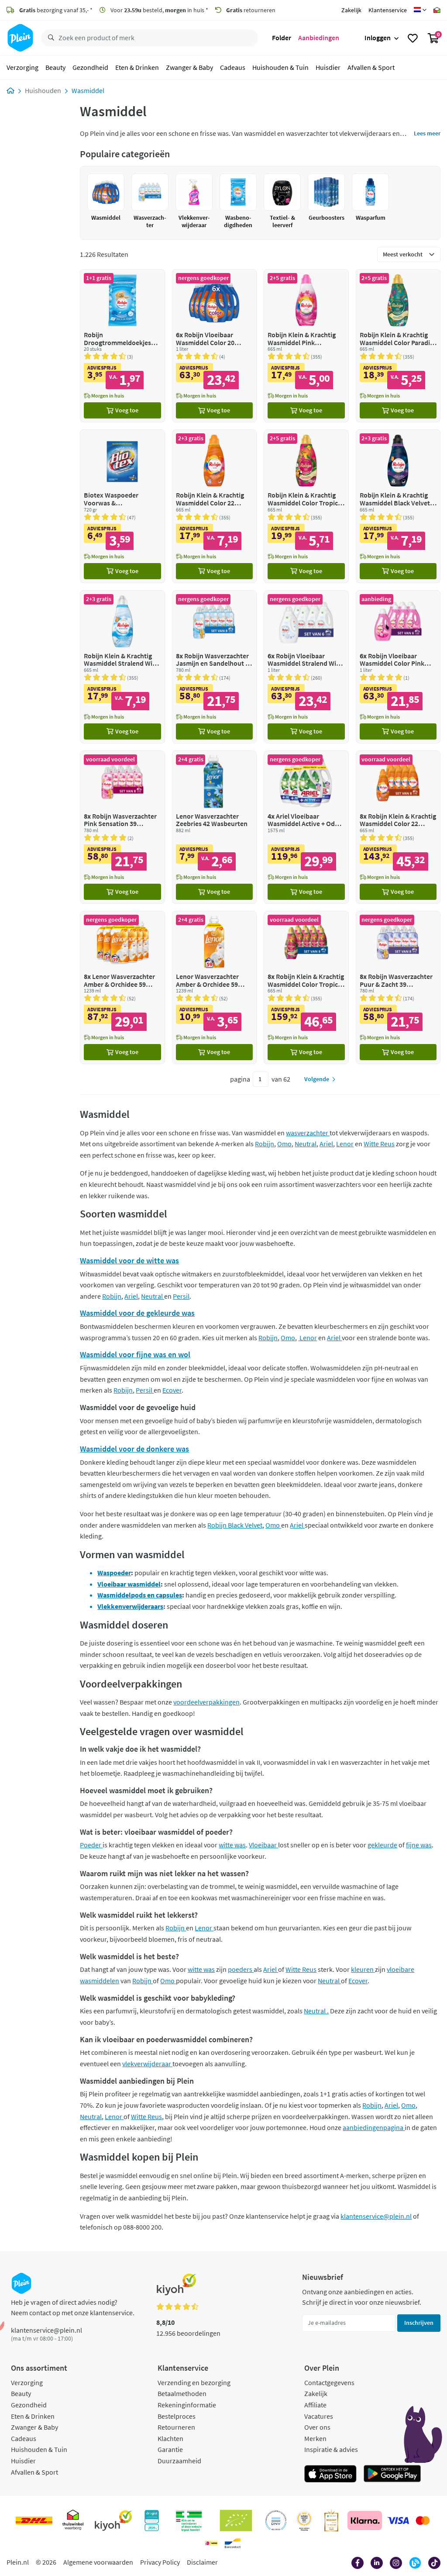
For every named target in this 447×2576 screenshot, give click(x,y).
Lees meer (427, 133)
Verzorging (22, 67)
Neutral (306, 1144)
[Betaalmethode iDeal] (211, 2543)
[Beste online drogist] (304, 2521)
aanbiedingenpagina (374, 2127)
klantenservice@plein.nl (376, 2216)
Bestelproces (177, 2416)
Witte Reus (379, 1144)
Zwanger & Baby (189, 67)
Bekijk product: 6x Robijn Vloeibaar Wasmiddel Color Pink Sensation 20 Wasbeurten (398, 667)
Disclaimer (202, 2562)
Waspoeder (114, 1573)
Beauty (55, 67)
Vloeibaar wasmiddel (129, 1584)
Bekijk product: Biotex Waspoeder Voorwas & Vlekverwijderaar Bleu (122, 506)
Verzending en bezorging (194, 2382)
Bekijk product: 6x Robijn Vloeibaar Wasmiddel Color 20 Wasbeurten (214, 346)
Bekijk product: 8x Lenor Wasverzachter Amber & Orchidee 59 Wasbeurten (122, 987)
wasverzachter (308, 1133)
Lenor (345, 1144)
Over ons (317, 2427)
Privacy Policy (160, 2562)
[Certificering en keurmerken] (236, 2521)
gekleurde (382, 1845)
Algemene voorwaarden (98, 2562)
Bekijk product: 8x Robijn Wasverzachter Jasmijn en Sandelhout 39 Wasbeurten (214, 667)
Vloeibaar (263, 1845)
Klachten (170, 2438)
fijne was (419, 1845)
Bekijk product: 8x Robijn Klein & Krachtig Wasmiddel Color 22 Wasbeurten (398, 827)
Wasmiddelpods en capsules (140, 1595)
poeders (241, 1969)
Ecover (172, 1390)
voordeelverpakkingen (206, 1702)
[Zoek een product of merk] (49, 38)
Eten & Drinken (137, 67)
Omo (284, 1144)
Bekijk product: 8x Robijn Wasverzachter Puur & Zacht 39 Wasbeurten (398, 987)
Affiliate (315, 2405)
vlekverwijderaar (147, 2064)
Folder (282, 38)
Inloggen (378, 38)
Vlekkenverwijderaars (130, 1606)
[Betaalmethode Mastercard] (423, 2521)
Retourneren (176, 2427)
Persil (181, 1296)
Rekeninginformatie (187, 2405)
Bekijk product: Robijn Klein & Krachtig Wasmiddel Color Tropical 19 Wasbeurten (306, 506)
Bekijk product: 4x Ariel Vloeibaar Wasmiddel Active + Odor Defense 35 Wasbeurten (306, 827)
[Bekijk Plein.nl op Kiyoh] (113, 2521)
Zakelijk (351, 10)
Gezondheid (90, 67)
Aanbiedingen (319, 38)
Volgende (317, 1079)
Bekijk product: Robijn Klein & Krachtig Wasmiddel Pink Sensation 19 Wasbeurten (306, 346)
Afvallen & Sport (371, 67)
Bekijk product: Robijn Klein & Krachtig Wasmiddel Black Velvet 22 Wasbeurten (398, 506)
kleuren (363, 1969)
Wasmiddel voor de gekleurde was (137, 1313)
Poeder (91, 1845)
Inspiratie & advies (331, 2449)
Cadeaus (233, 67)
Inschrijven (419, 2323)
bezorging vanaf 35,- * (56, 10)
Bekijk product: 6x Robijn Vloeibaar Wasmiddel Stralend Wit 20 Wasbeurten (306, 667)
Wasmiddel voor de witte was (129, 1260)
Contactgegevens (329, 2382)
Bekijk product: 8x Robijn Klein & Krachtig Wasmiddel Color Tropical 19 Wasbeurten (306, 987)
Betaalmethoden (182, 2393)
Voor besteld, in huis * (159, 10)
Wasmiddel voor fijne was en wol (135, 1354)
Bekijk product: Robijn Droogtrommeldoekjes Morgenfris (122, 346)
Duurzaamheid (179, 2461)
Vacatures (319, 2416)
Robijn (265, 1144)
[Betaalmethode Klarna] (365, 2521)
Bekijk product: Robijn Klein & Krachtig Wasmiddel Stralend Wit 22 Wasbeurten (122, 667)
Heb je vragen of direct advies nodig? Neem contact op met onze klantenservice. (73, 2307)
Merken (315, 2438)
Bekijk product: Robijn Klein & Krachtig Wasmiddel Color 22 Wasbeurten (214, 506)
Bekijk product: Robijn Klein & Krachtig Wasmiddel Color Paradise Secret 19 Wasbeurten (398, 346)
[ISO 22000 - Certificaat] (276, 2521)
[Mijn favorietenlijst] (413, 38)
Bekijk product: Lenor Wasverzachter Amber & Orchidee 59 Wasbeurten (214, 987)
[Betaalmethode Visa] (398, 2521)
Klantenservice (388, 10)
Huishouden (43, 90)
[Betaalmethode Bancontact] (233, 2543)
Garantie (170, 2449)
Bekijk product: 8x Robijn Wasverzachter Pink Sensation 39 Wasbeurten (122, 827)
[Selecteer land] (420, 10)
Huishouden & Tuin (280, 67)
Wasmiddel (88, 90)
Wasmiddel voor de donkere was (134, 1449)
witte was (232, 1845)
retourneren (251, 10)
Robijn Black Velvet (235, 1525)
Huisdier (328, 67)
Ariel (326, 1144)
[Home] (10, 90)
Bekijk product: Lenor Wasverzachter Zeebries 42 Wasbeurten (214, 827)
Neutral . (316, 2011)
